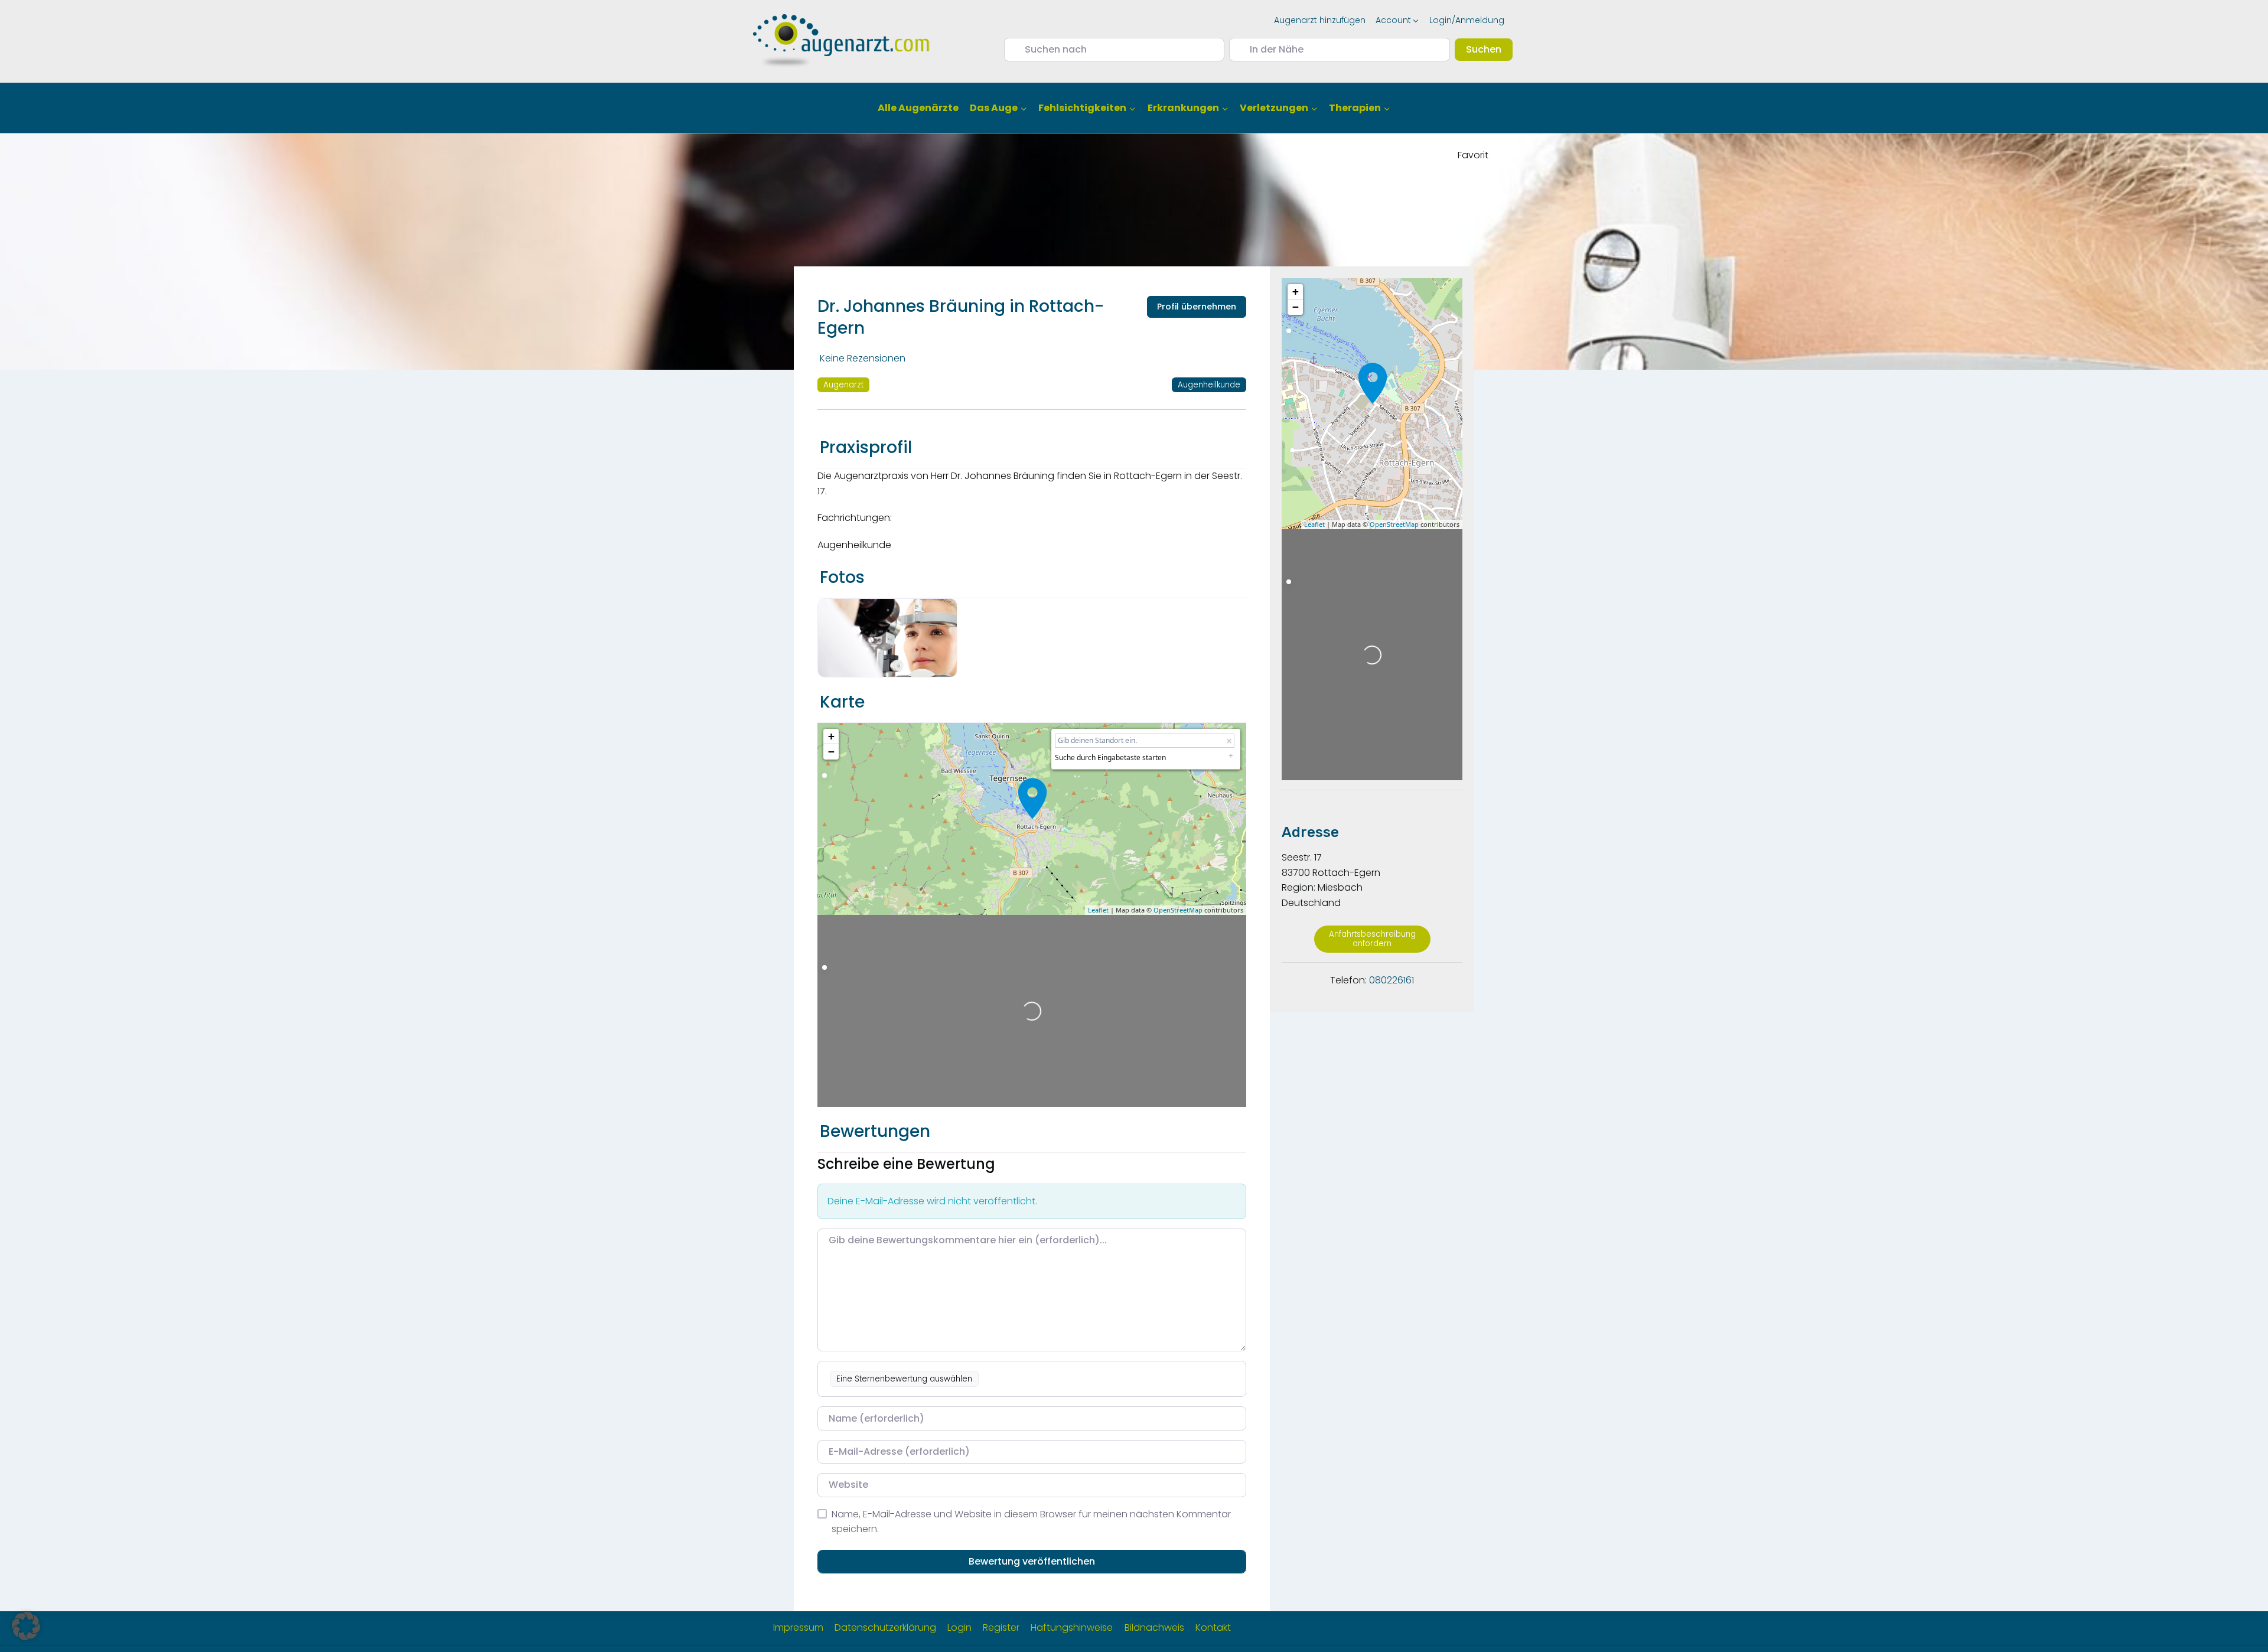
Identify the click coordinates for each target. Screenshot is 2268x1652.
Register (1001, 1627)
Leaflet (1098, 910)
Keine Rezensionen (863, 358)
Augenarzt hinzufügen (1320, 20)
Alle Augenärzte (918, 108)
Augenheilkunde (1209, 385)
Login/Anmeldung (1467, 20)
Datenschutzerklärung (885, 1627)
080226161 (1392, 980)
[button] (26, 1626)
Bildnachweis (1154, 1627)
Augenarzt (843, 385)
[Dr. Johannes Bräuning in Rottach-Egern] (1032, 799)
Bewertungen (875, 1131)
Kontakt (1213, 1627)
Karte (842, 702)
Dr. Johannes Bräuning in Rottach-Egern (961, 317)
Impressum (798, 1627)
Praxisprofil (866, 447)
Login (959, 1627)
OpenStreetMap (1178, 910)
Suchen (1489, 49)
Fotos (842, 577)
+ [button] (831, 736)
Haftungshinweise (1072, 1627)
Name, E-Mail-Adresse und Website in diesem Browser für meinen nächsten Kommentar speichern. (1031, 1522)
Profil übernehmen (1197, 307)
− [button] (831, 752)
